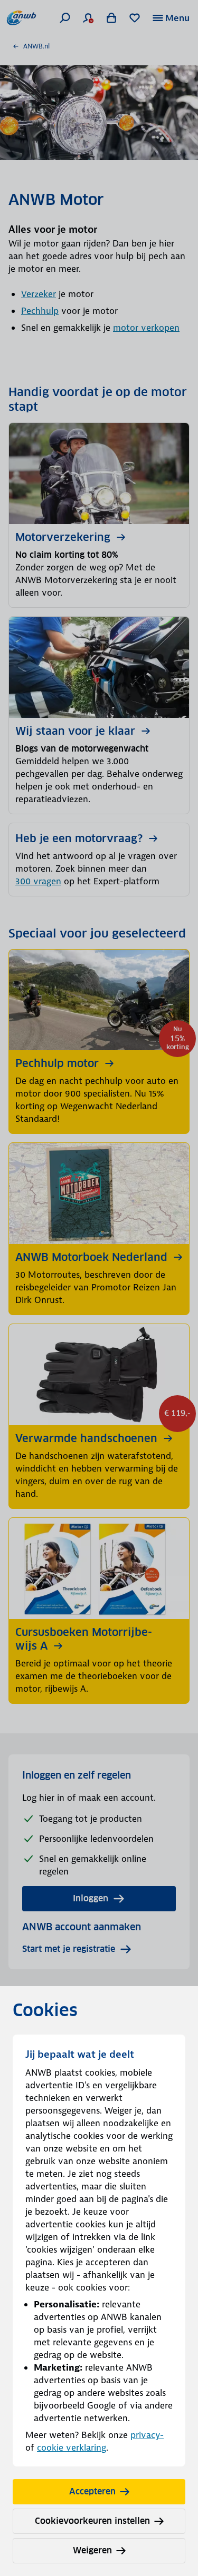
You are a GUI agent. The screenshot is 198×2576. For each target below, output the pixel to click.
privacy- (147, 2435)
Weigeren (92, 2550)
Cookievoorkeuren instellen (92, 2521)
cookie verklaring (72, 2447)
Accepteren (92, 2491)
